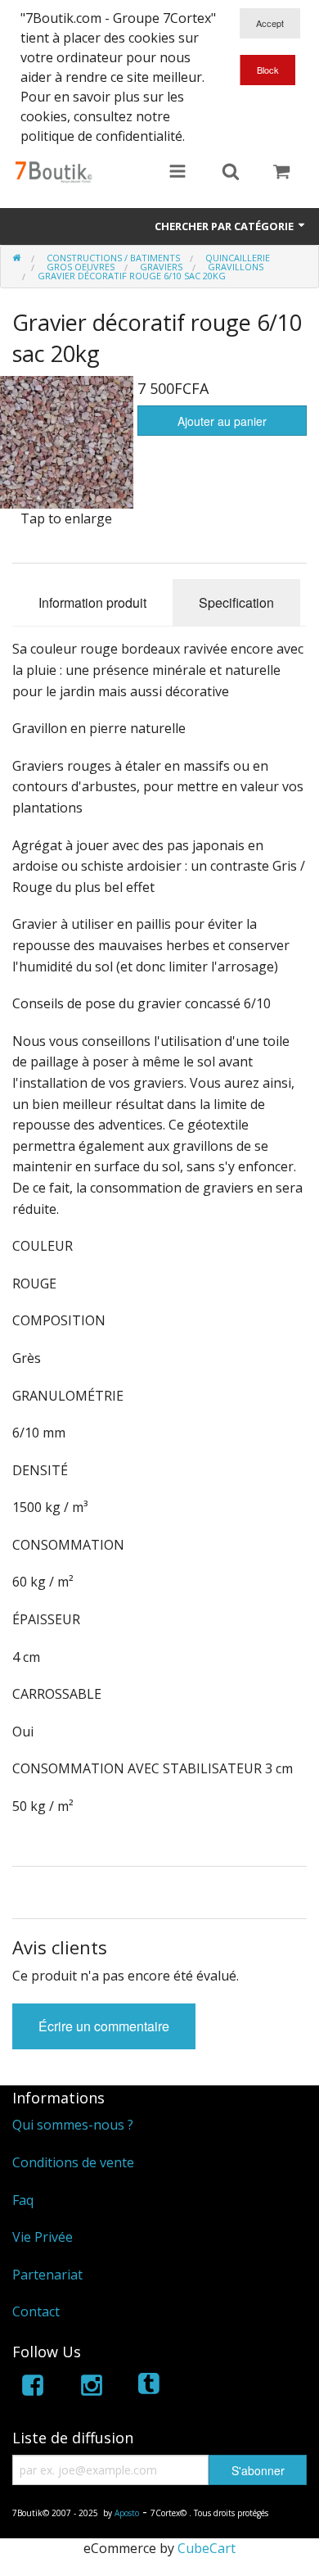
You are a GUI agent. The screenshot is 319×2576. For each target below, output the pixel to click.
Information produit (92, 602)
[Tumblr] (151, 2388)
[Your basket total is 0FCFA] (281, 173)
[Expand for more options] (177, 173)
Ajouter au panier (222, 421)
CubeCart (207, 2548)
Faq (23, 2200)
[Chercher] (231, 173)
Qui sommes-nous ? (73, 2125)
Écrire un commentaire (104, 2026)
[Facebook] (33, 2388)
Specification (236, 602)
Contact (36, 2311)
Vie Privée (43, 2237)
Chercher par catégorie (225, 226)
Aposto (127, 2513)
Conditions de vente (73, 2162)
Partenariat (47, 2275)
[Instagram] (92, 2388)
